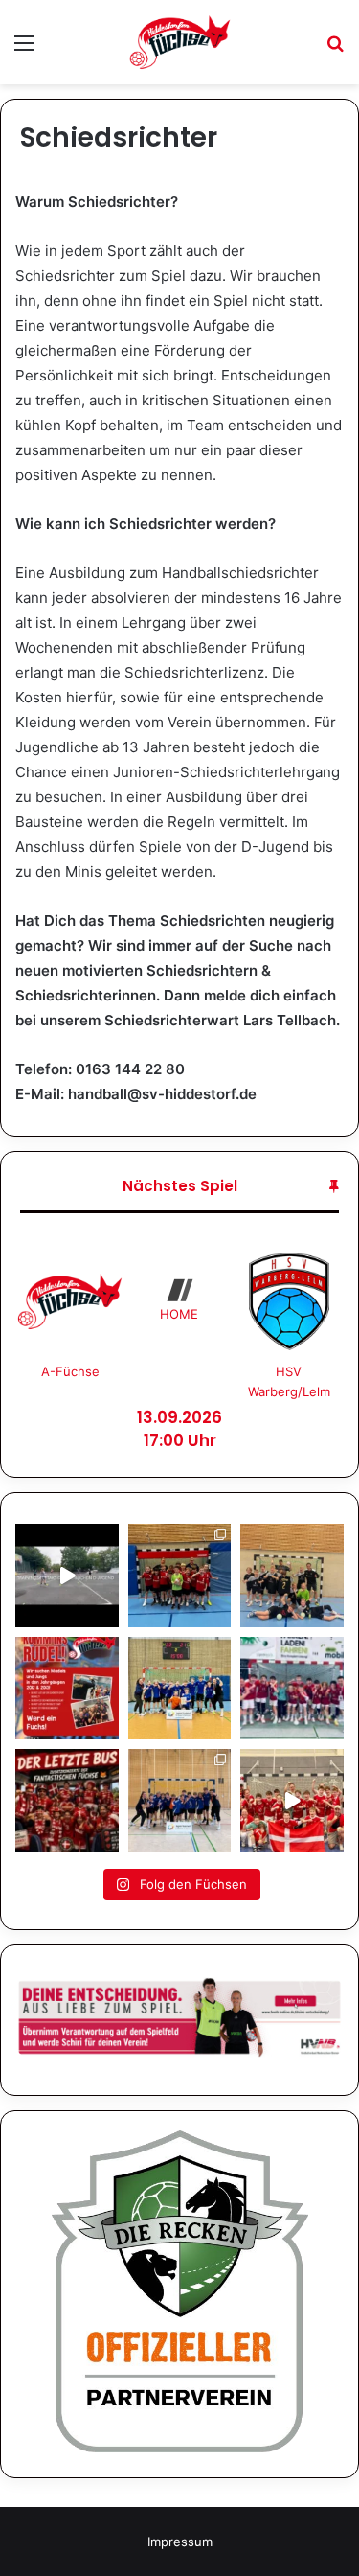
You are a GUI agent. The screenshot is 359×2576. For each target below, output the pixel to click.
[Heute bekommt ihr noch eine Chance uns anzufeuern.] (67, 1801)
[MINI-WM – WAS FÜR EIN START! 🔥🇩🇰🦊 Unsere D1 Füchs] (292, 1801)
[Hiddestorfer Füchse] (180, 42)
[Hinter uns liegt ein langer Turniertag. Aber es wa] (180, 1575)
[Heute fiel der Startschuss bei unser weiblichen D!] (67, 1575)
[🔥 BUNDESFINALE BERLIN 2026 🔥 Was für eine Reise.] (180, 1689)
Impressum (180, 2541)
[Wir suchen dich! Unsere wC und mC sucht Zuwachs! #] (67, 1689)
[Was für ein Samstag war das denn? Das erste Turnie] (292, 1575)
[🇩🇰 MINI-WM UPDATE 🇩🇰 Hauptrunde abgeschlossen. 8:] (292, 1689)
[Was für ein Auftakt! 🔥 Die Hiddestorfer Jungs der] (180, 1801)
